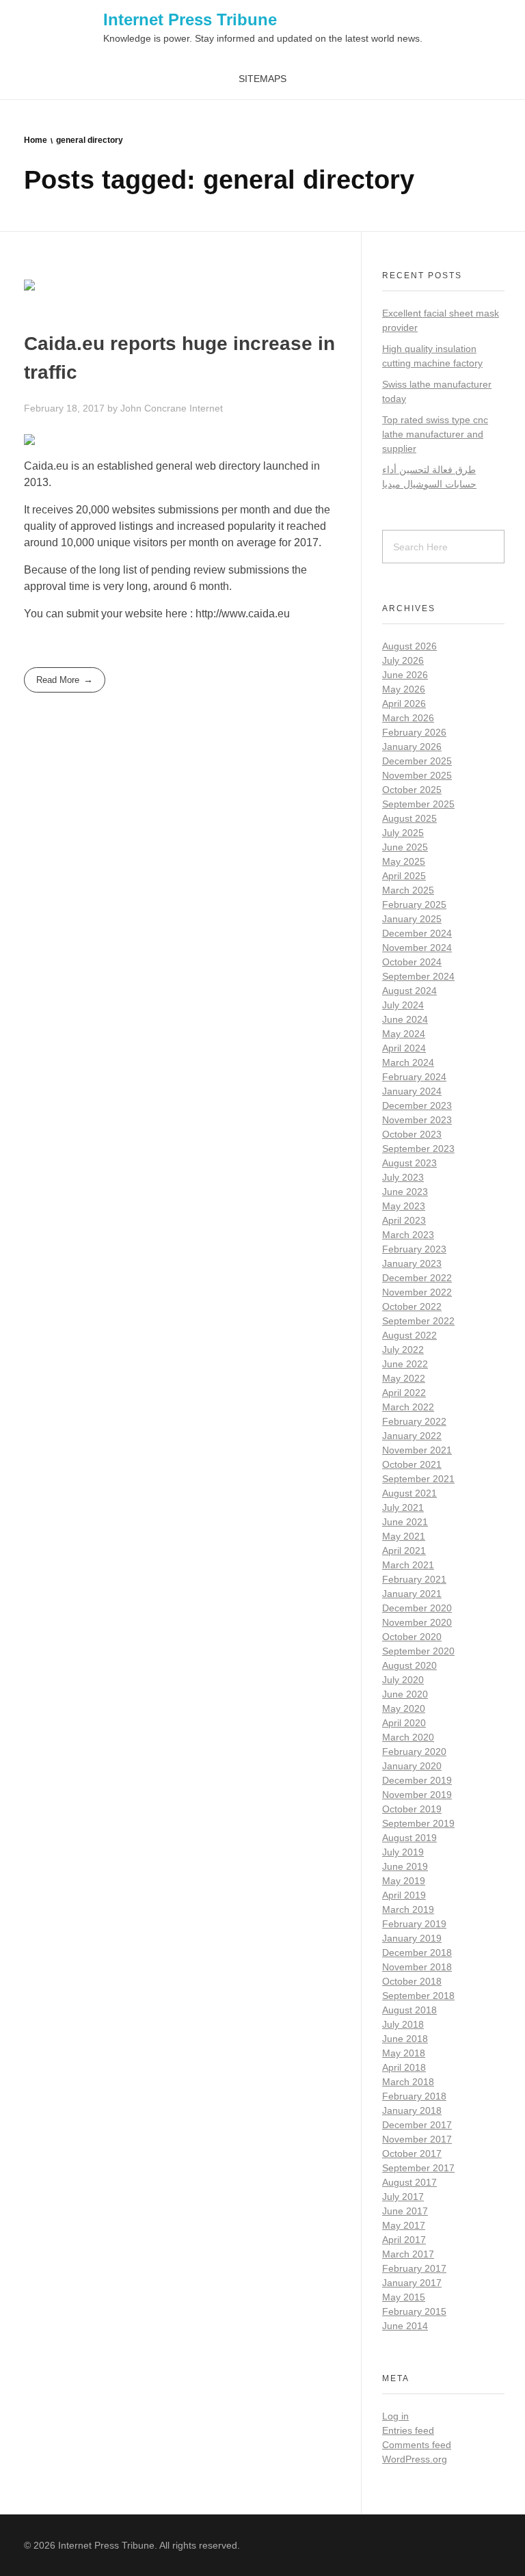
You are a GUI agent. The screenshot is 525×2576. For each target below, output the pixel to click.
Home (36, 140)
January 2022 (412, 1436)
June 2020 (405, 1694)
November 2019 (417, 1795)
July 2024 (403, 1005)
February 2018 (414, 2096)
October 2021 (412, 1464)
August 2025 (409, 818)
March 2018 (408, 2082)
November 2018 (417, 1967)
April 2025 (404, 876)
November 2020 (417, 1622)
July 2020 (403, 1680)
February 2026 (414, 732)
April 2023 (404, 1220)
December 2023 (417, 1105)
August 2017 (409, 2182)
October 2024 (412, 962)
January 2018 (412, 2110)
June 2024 (405, 1019)
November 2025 (417, 775)
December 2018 (417, 1953)
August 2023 (409, 1163)
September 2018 (418, 1996)
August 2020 (409, 1665)
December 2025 (417, 761)
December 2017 (417, 2125)
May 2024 (404, 1034)
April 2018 (404, 2067)
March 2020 (408, 1737)
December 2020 (417, 1608)
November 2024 (417, 948)
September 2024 (418, 976)
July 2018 (403, 2024)
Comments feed (417, 2445)
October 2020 (412, 1637)
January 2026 (412, 747)
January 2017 (412, 2283)
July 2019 (403, 1852)
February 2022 (414, 1421)
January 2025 (412, 919)
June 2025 (405, 847)
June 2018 (405, 2039)
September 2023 (418, 1149)
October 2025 (412, 790)
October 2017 (412, 2154)
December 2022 (417, 1278)
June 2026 (405, 675)
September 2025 (418, 804)
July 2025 (403, 833)
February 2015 (414, 2311)
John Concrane (155, 408)
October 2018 (412, 1981)
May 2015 (404, 2297)
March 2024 (408, 1062)
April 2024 (404, 1048)
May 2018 (404, 2053)
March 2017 (408, 2254)
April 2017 (404, 2240)
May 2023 (404, 1206)
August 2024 (409, 991)
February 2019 (414, 1924)
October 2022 (412, 1306)
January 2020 (412, 1766)
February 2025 (414, 904)
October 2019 (412, 1809)
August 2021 (409, 1493)
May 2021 (404, 1536)
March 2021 (408, 1565)
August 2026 (409, 646)
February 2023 (414, 1249)
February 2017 (414, 2268)
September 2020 (418, 1651)
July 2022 (403, 1350)
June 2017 (405, 2211)
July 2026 (403, 660)
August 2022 (409, 1335)
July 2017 (403, 2197)
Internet (206, 408)
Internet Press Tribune (190, 19)
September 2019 (418, 1823)
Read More (58, 680)
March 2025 (408, 890)
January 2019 (412, 1938)
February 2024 (414, 1077)
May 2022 (404, 1378)
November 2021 (417, 1450)
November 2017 (417, 2139)
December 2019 (417, 1780)
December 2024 (417, 933)
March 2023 (408, 1235)
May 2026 (404, 689)
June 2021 (405, 1522)
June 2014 (405, 2326)
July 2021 (403, 1507)
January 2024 (412, 1091)
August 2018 (409, 2010)
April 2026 (404, 703)
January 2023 (412, 1263)
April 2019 (404, 1895)
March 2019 (408, 1909)
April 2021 (404, 1551)
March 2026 (408, 718)
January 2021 (412, 1594)
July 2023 (403, 1177)
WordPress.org (415, 2459)
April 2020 (404, 1723)
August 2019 (409, 1838)
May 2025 (404, 861)
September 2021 (418, 1479)
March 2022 (408, 1407)
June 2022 (405, 1364)
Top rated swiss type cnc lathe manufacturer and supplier (435, 434)
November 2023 (417, 1120)
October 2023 (412, 1134)
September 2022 (418, 1321)
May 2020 (404, 1708)
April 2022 (404, 1393)
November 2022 (417, 1292)
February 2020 (414, 1752)
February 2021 (414, 1579)
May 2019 (404, 1881)
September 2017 (418, 2168)
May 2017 (404, 2225)
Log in (395, 2416)
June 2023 (405, 1192)
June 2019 (405, 1866)
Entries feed (408, 2430)
